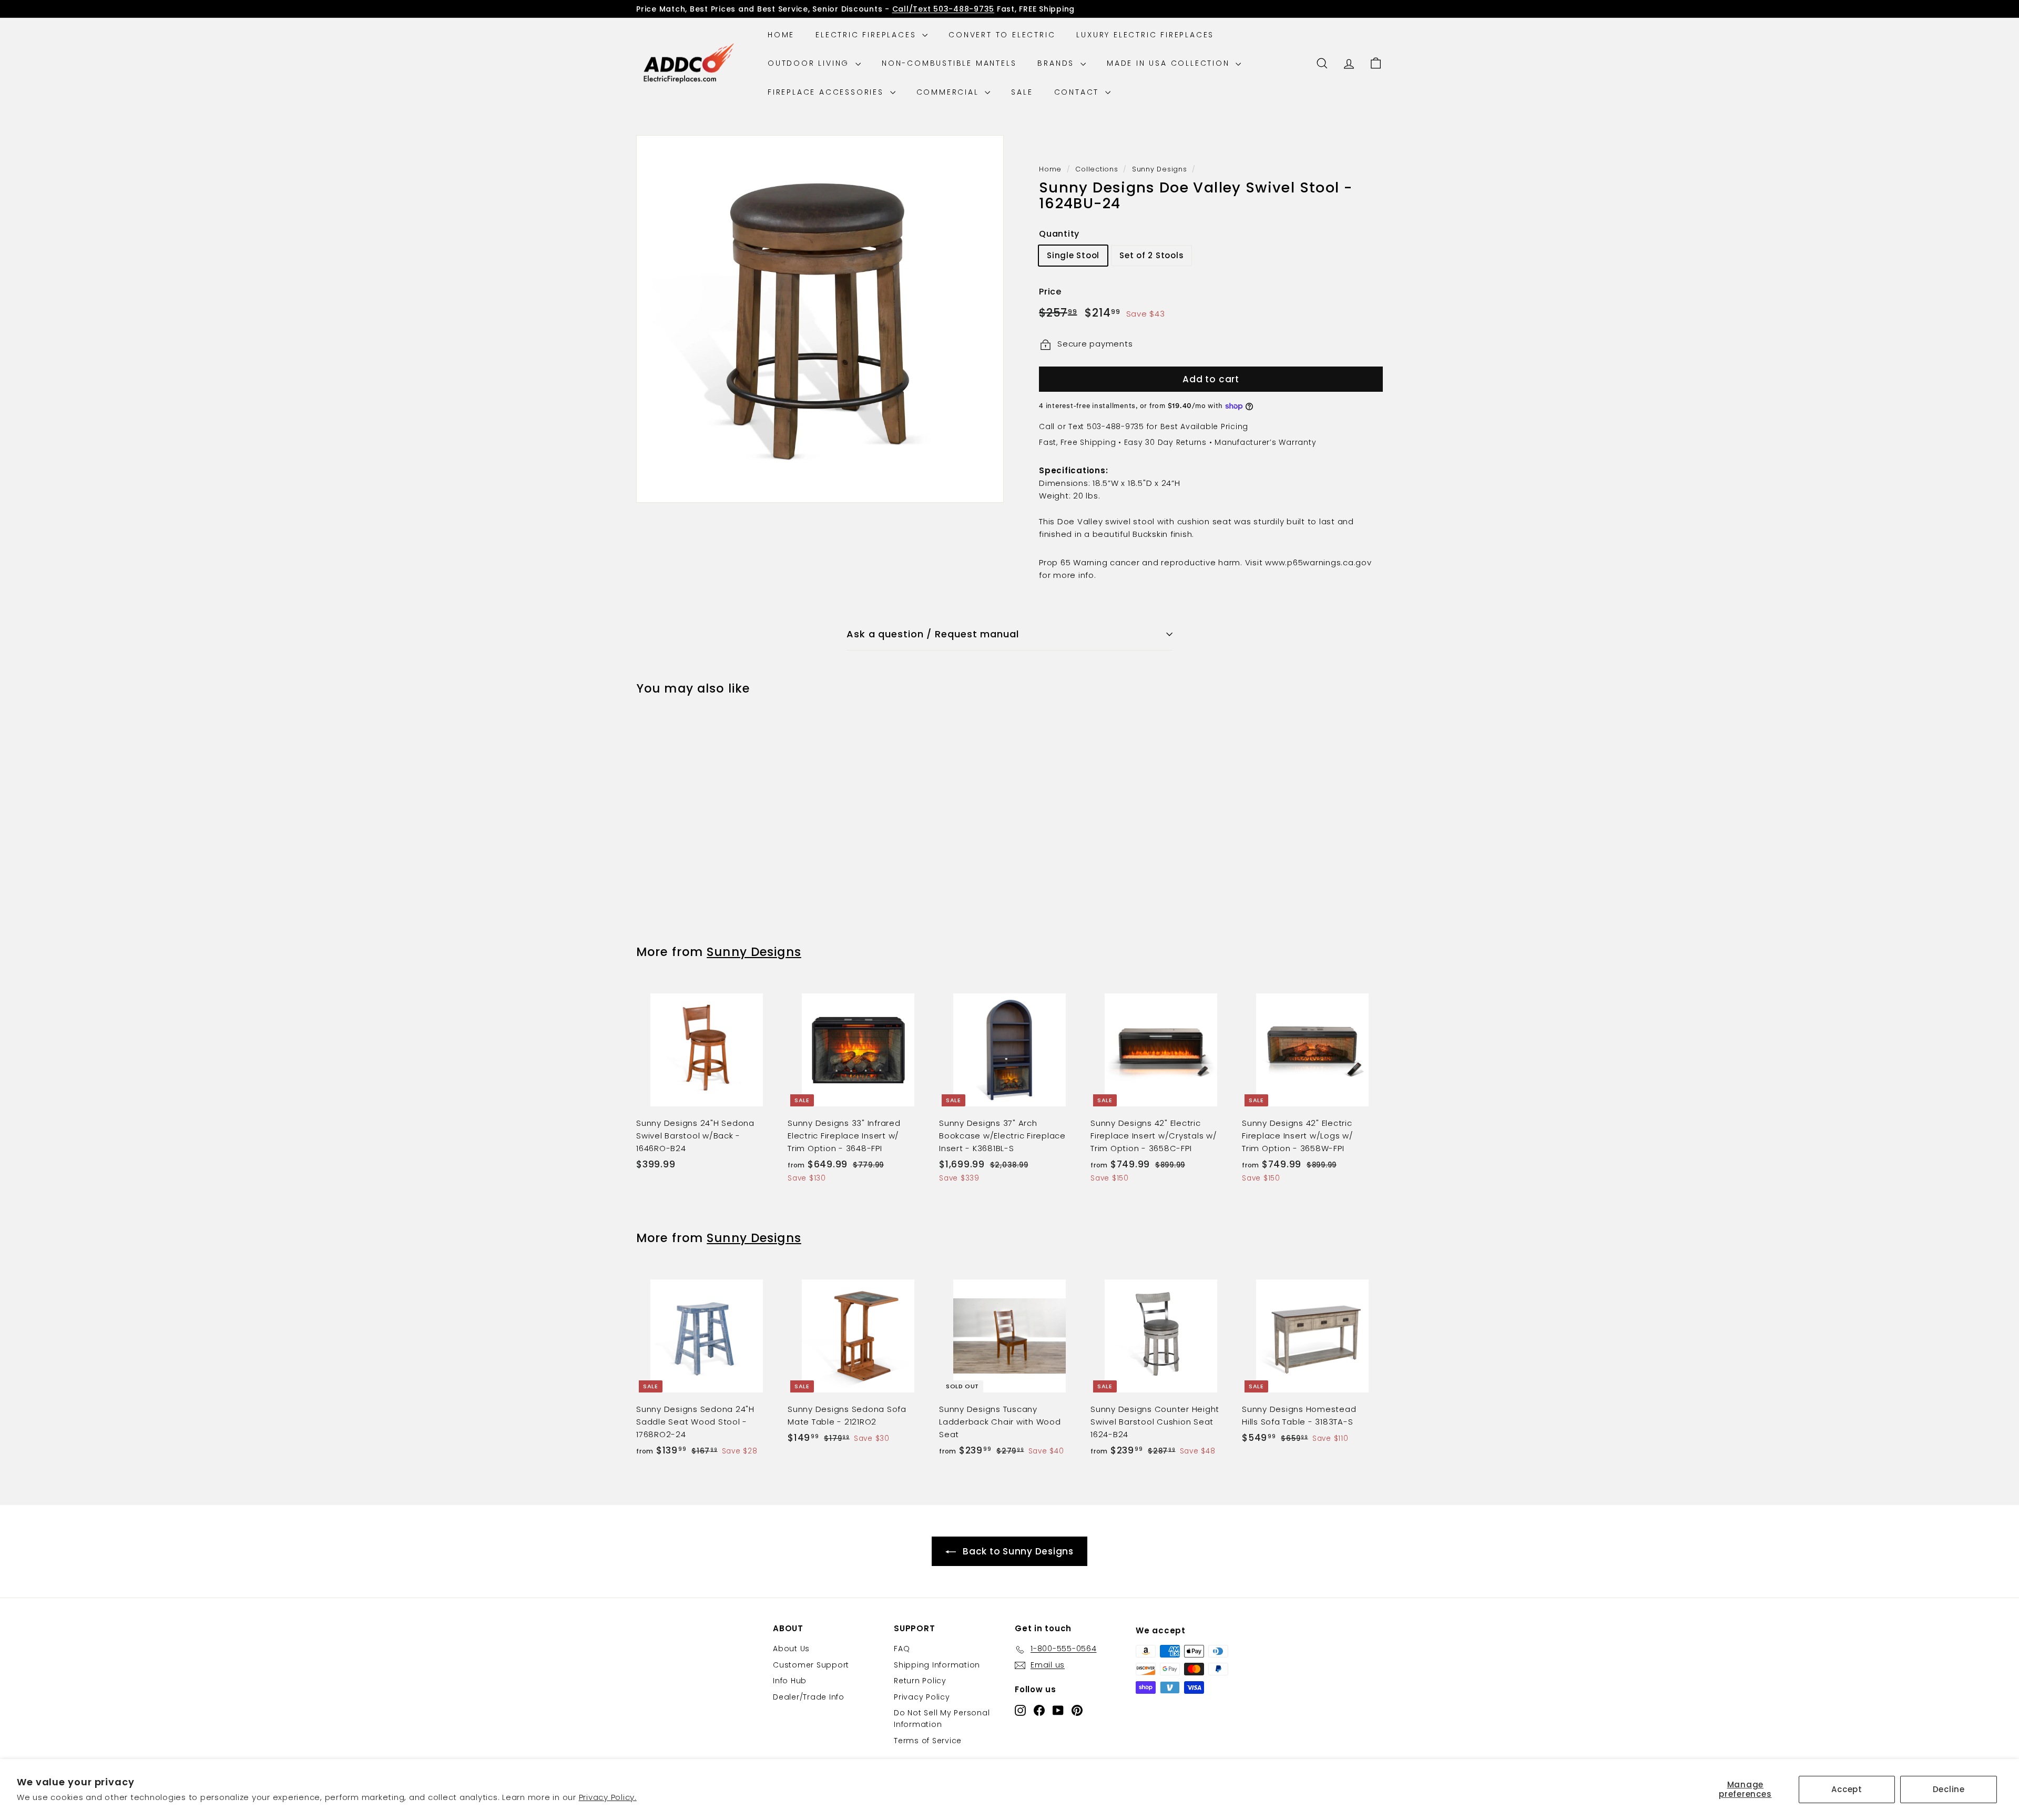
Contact (1078, 92)
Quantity (1059, 234)
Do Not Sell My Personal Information (942, 1719)
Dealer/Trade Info (809, 1697)
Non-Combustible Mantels (949, 63)
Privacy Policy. (608, 1797)
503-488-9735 (1115, 426)
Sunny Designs (1160, 169)
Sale (1022, 92)
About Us (791, 1649)
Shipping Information (937, 1665)
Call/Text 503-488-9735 (944, 9)
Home (781, 35)
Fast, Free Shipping (1077, 442)
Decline (1949, 1789)
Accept (1847, 1789)
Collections (1097, 169)
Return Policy (920, 1681)
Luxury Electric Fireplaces (1145, 35)
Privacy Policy (922, 1697)
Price (1050, 292)
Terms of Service (928, 1741)
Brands (1058, 63)
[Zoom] (820, 319)
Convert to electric (1002, 35)
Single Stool (1073, 256)
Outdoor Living (810, 63)
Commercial (950, 92)
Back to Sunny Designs (1018, 1551)
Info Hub (790, 1681)
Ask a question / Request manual (933, 634)
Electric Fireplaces (868, 35)
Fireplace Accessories (828, 92)
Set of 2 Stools (1151, 256)
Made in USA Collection (1170, 63)
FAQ (902, 1649)
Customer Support (811, 1665)
